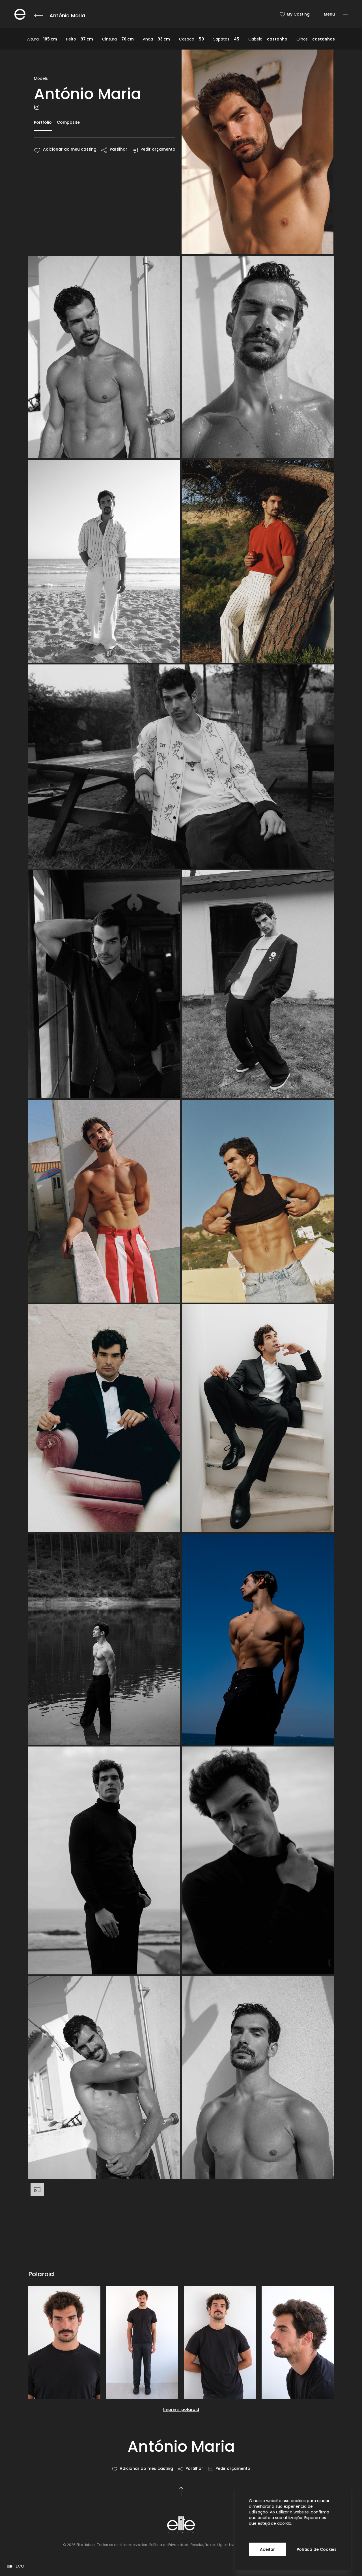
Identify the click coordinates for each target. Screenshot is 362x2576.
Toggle (10, 2566)
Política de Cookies (317, 2549)
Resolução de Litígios (209, 2545)
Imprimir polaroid (181, 2410)
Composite (68, 122)
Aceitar (267, 2549)
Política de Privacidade (169, 2545)
